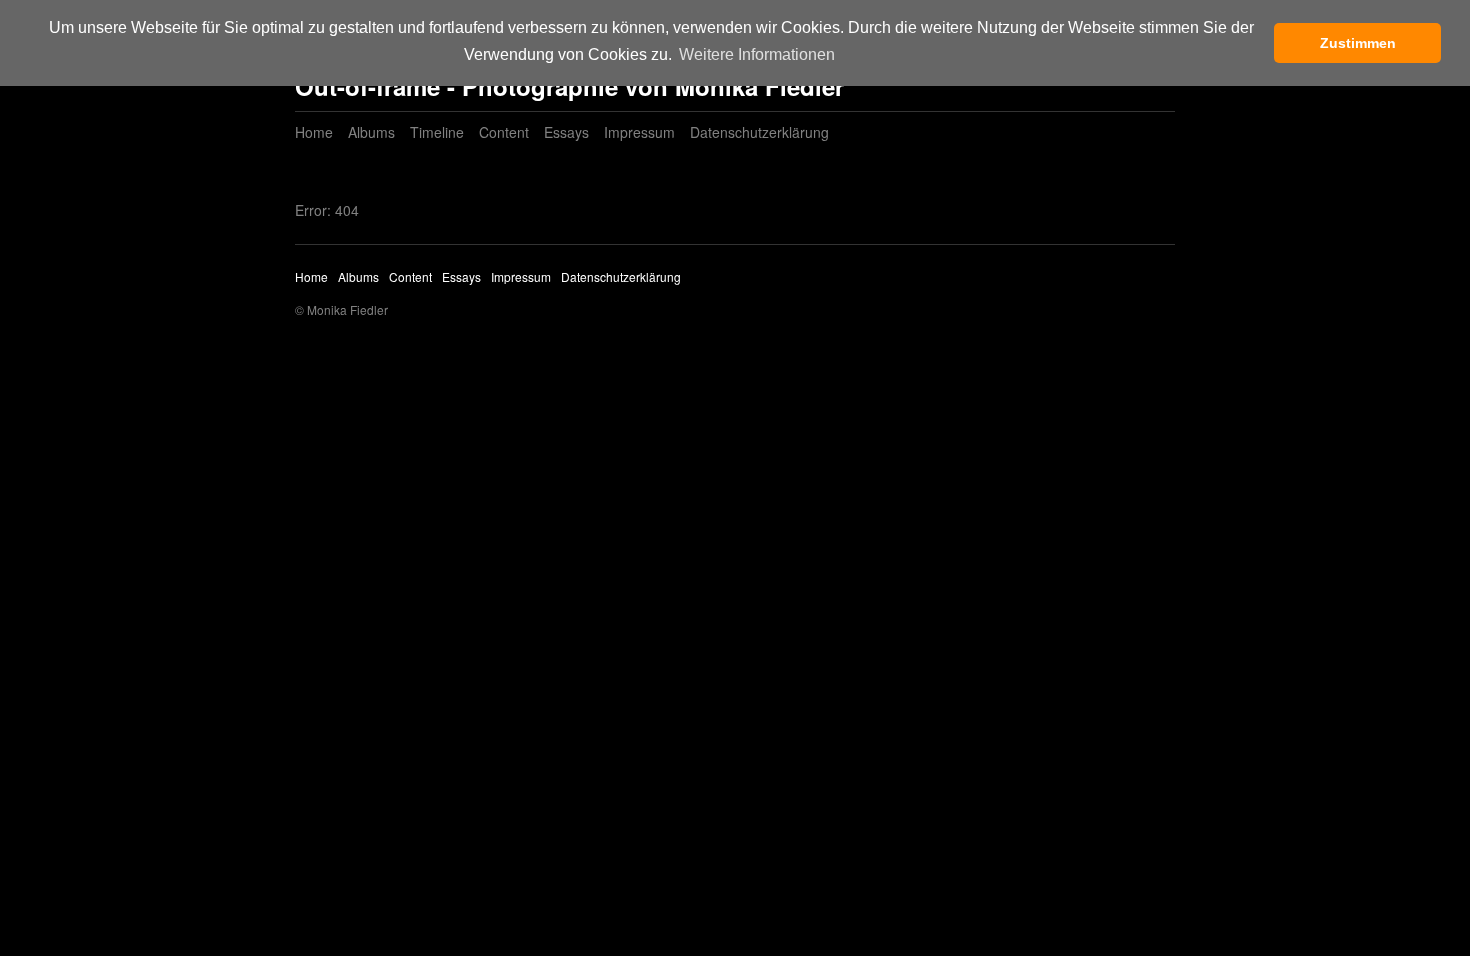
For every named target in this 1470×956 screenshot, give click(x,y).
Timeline (437, 132)
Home (314, 132)
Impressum (639, 132)
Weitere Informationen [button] (757, 54)
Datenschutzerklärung (759, 132)
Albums (371, 132)
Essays (566, 132)
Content (504, 132)
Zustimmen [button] (1358, 43)
